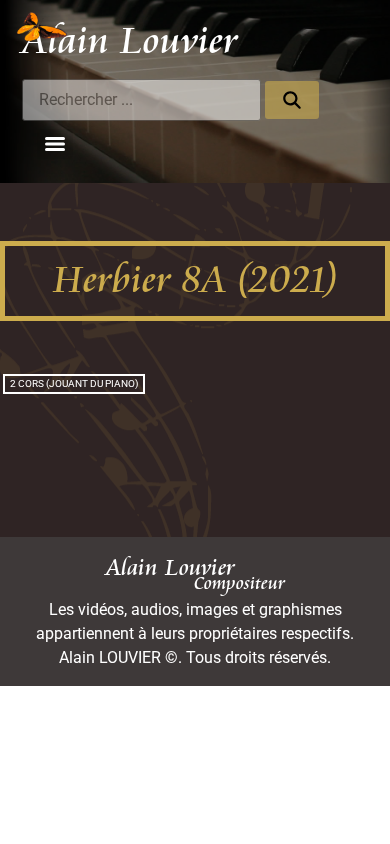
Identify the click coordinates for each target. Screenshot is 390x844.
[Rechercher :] (141, 100)
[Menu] (55, 144)
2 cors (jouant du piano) (74, 383)
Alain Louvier (130, 41)
